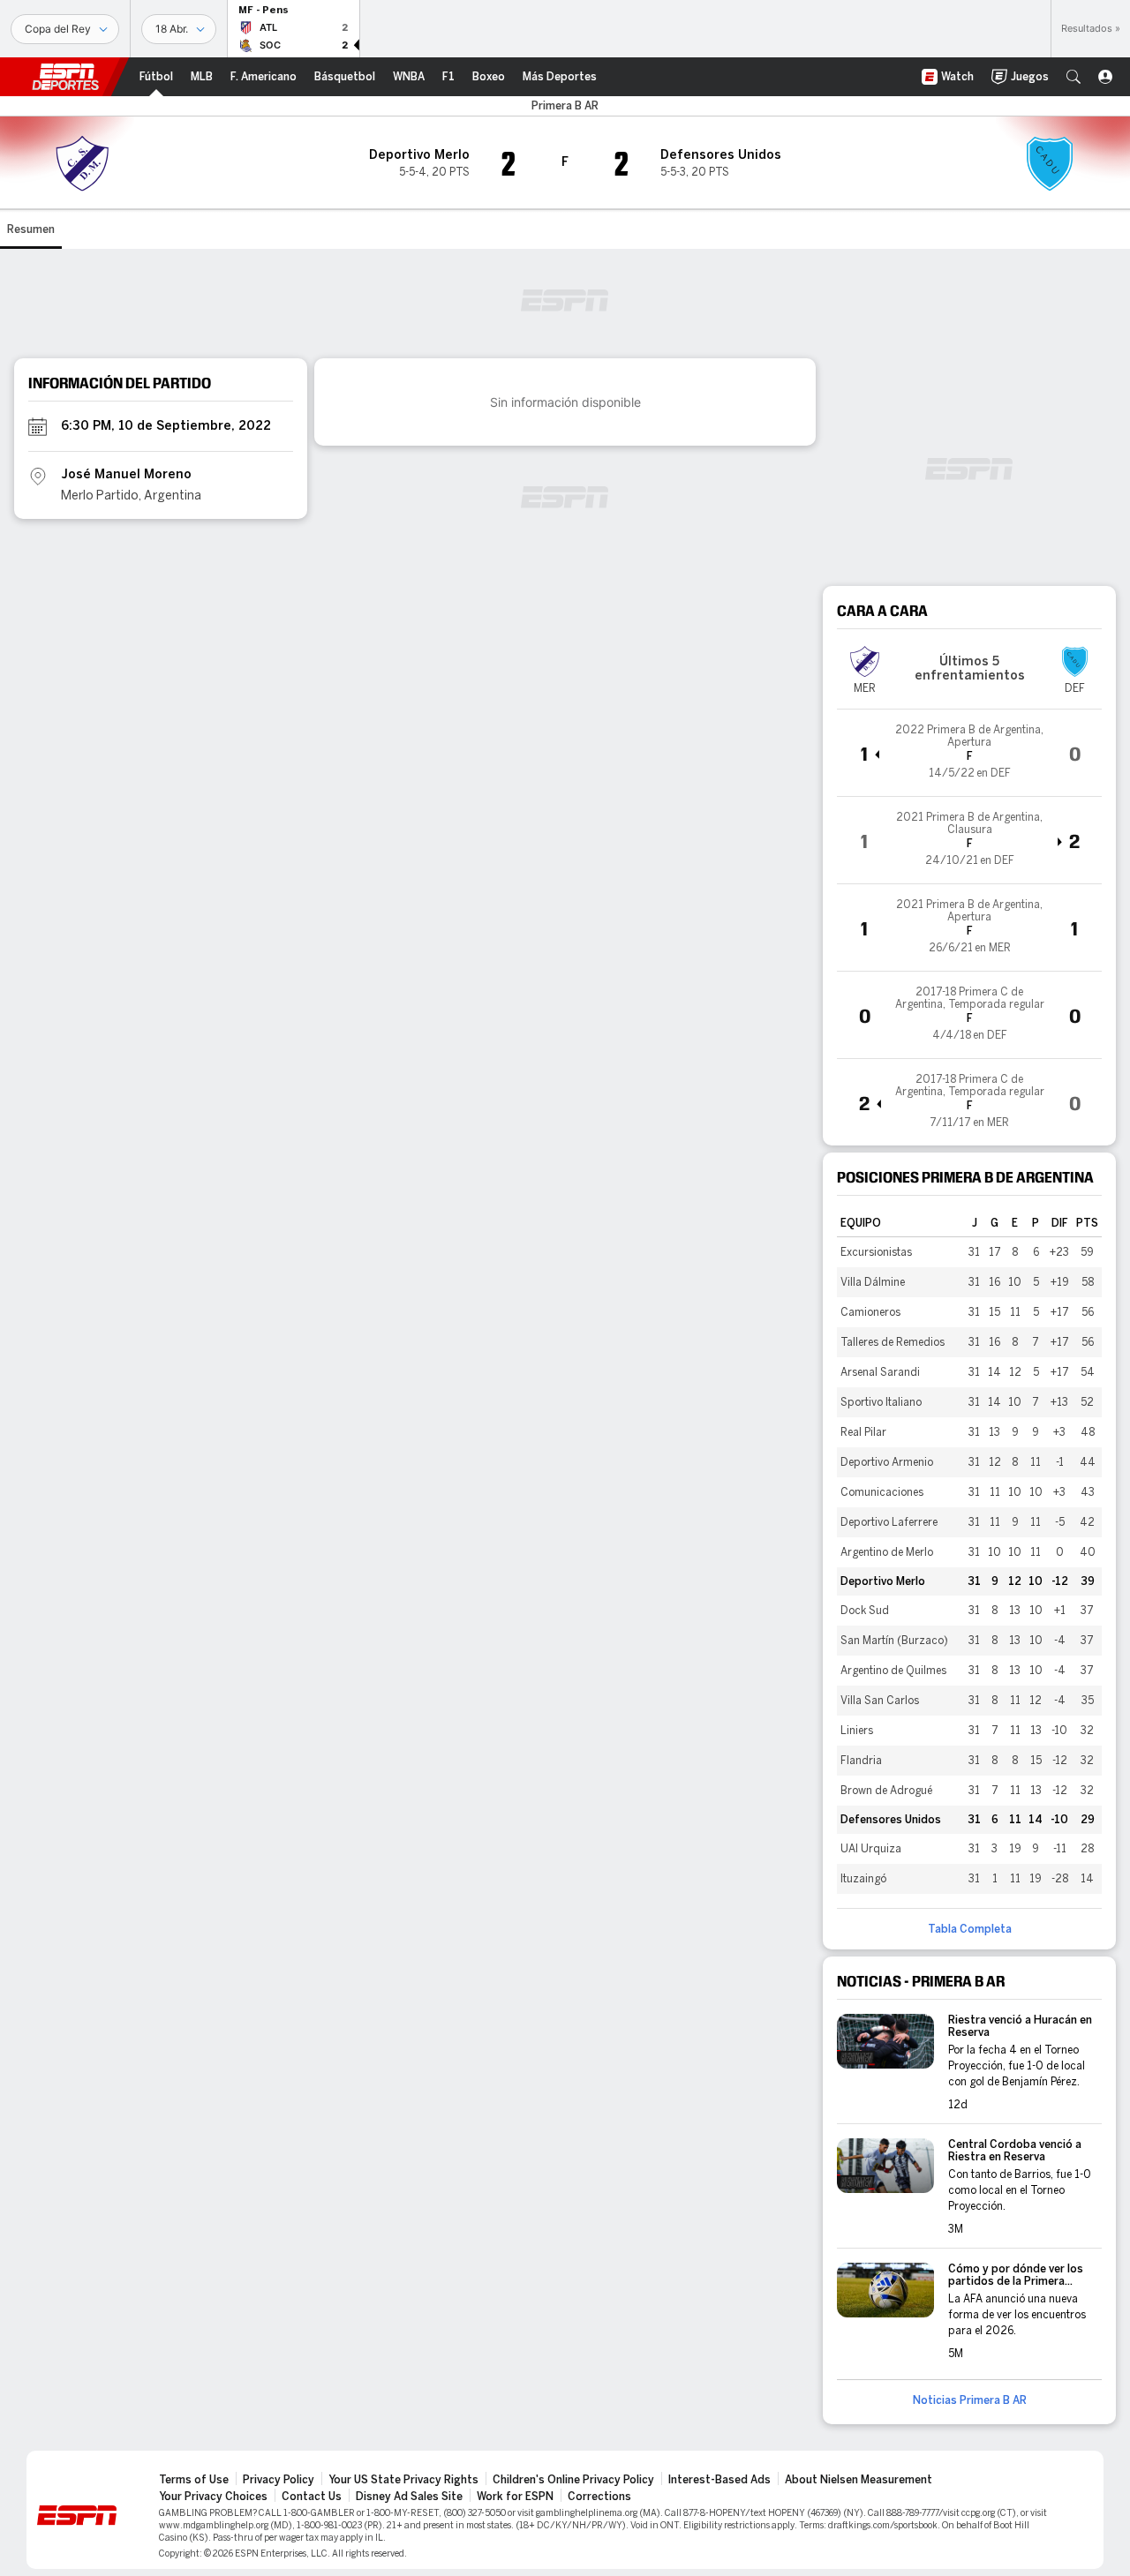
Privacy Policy (279, 2480)
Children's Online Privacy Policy (573, 2480)
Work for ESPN (515, 2497)
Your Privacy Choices (213, 2497)
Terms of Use (194, 2480)
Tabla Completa (970, 1929)
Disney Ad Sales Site (409, 2497)
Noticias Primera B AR (970, 2400)
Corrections (599, 2497)
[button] (1073, 77)
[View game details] (969, 753)
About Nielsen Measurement (859, 2480)
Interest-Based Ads (719, 2480)
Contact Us (312, 2497)
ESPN (65, 77)
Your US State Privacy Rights (403, 2480)
